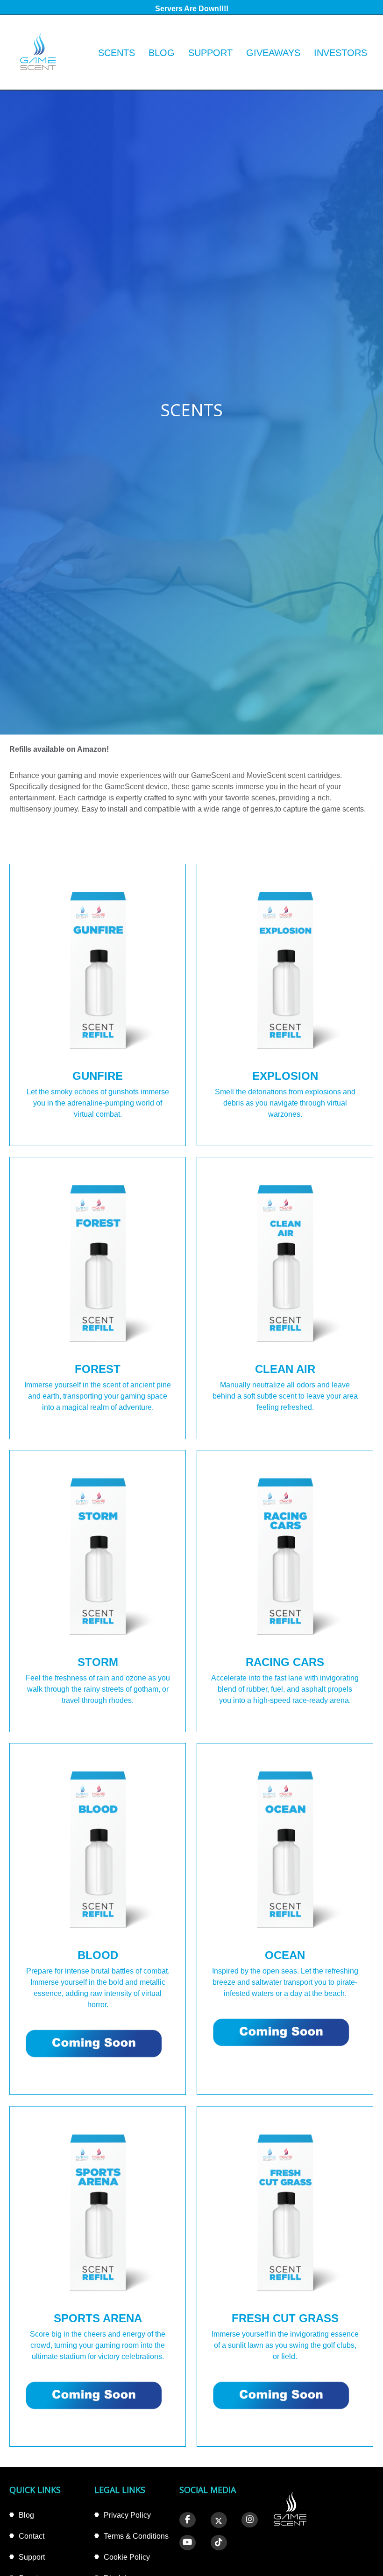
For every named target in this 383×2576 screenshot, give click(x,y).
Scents (117, 53)
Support (210, 53)
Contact (32, 2536)
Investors (340, 53)
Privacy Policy (127, 2515)
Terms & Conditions (136, 2536)
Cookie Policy (127, 2557)
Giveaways (273, 53)
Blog (162, 53)
